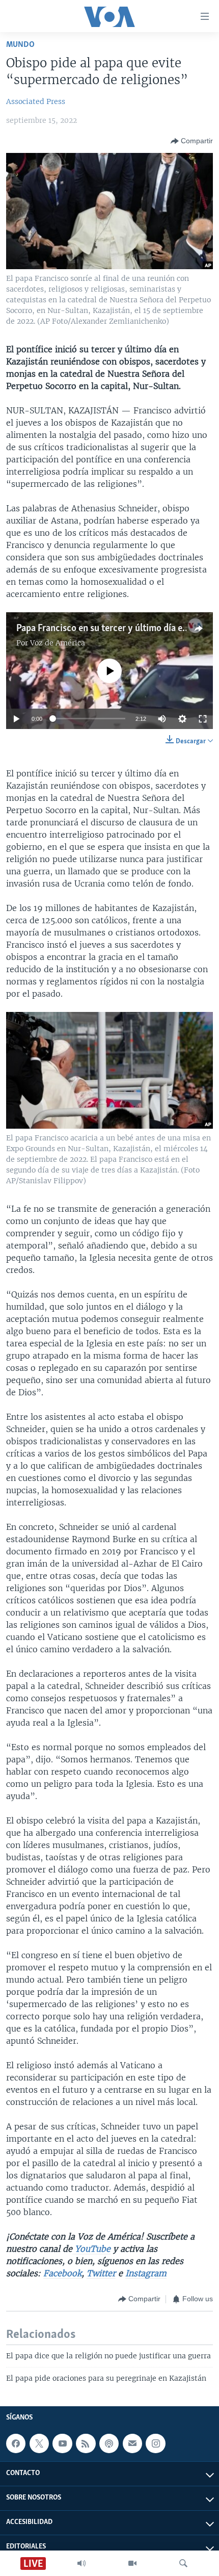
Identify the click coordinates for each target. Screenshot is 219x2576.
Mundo (20, 45)
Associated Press (36, 101)
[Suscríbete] (132, 2443)
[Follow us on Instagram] (155, 2443)
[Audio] (81, 2563)
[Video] (132, 2563)
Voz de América (58, 643)
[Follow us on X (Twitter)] (39, 2443)
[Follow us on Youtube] (62, 2443)
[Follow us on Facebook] (16, 2443)
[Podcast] (109, 2443)
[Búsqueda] (183, 2563)
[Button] (192, 141)
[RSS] (86, 2443)
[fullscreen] (203, 719)
